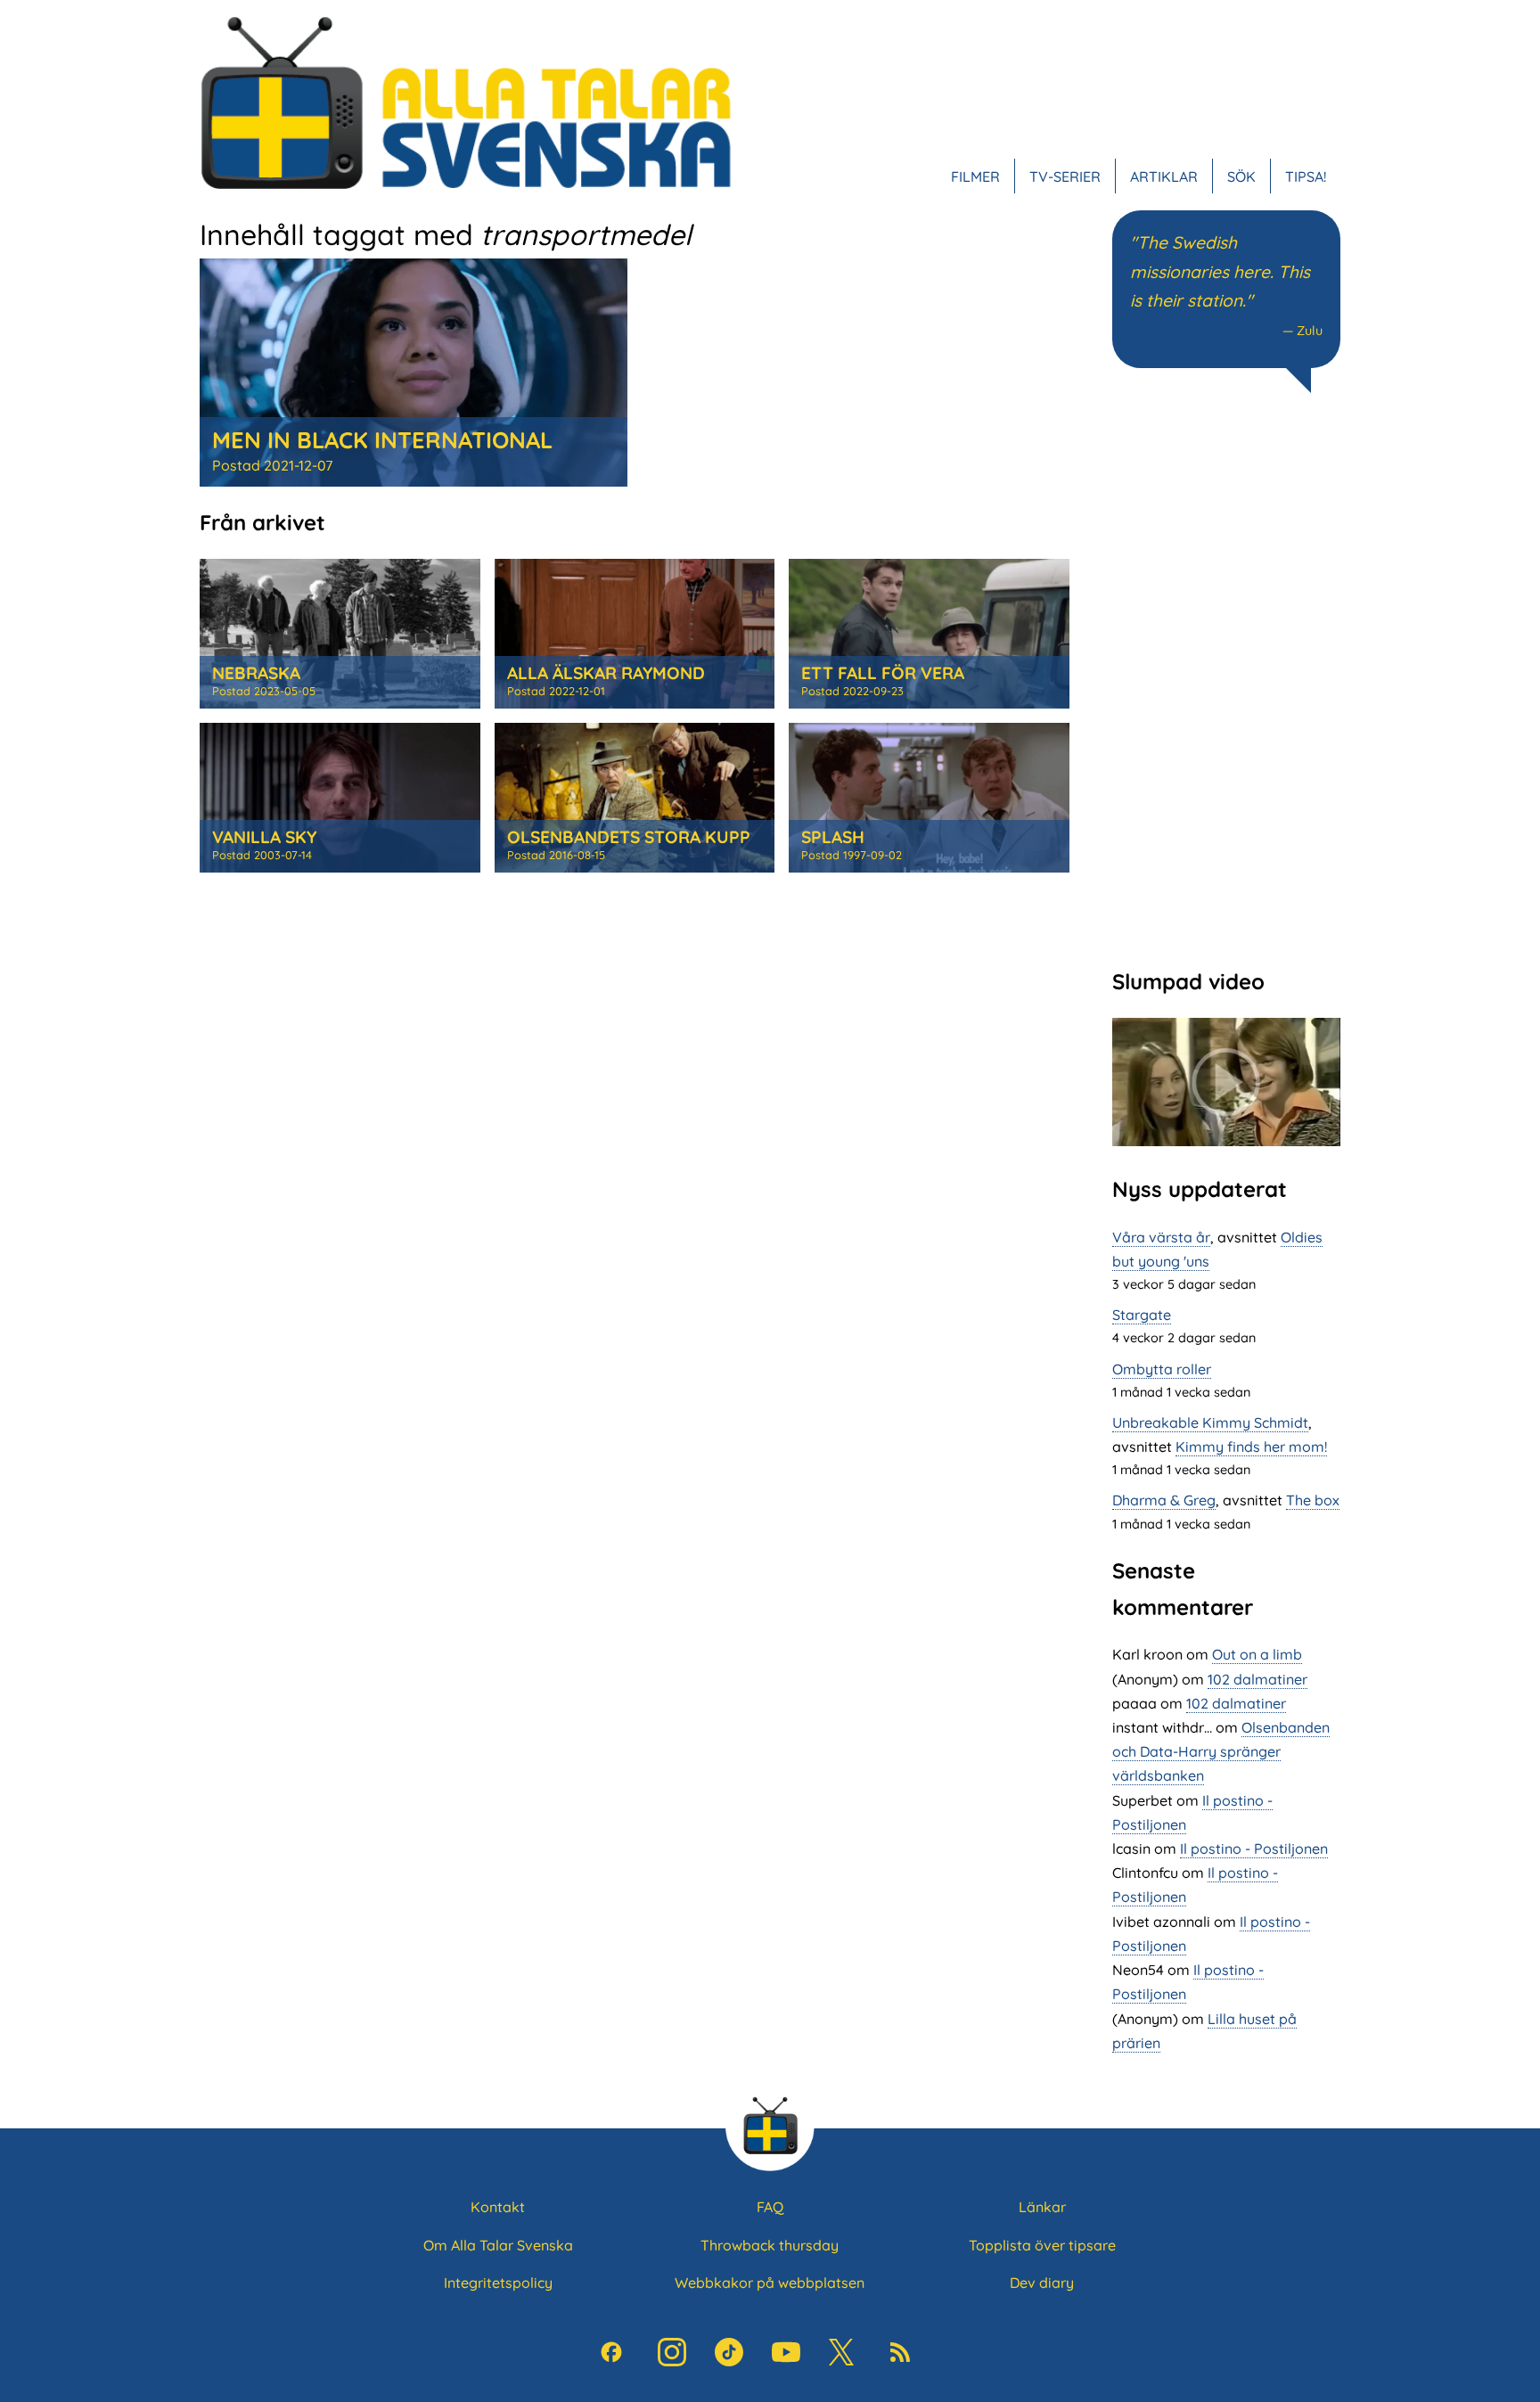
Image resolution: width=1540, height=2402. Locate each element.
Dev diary (1042, 2283)
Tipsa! (1306, 176)
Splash (833, 837)
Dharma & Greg (1164, 1500)
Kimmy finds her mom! (1251, 1447)
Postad (272, 465)
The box (1313, 1500)
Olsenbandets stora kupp (629, 837)
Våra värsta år (1161, 1237)
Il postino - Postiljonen (1254, 1849)
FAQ (770, 2207)
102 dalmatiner (1257, 1679)
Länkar (1042, 2207)
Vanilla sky (264, 837)
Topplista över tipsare (1042, 2245)
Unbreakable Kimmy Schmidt (1210, 1422)
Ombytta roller (1162, 1369)
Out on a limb (1257, 1654)
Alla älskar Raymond (606, 673)
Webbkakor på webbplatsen (770, 2283)
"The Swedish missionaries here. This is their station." (1220, 271)
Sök (1241, 176)
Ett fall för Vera (883, 673)
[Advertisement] (1226, 678)
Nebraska (256, 673)
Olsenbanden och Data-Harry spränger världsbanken (1221, 1751)
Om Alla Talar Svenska (498, 2245)
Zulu (1310, 331)
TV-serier (1065, 176)
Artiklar (1164, 176)
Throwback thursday (770, 2245)
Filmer (975, 176)
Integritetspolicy (498, 2283)
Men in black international (382, 439)
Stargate (1142, 1315)
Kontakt (498, 2207)
